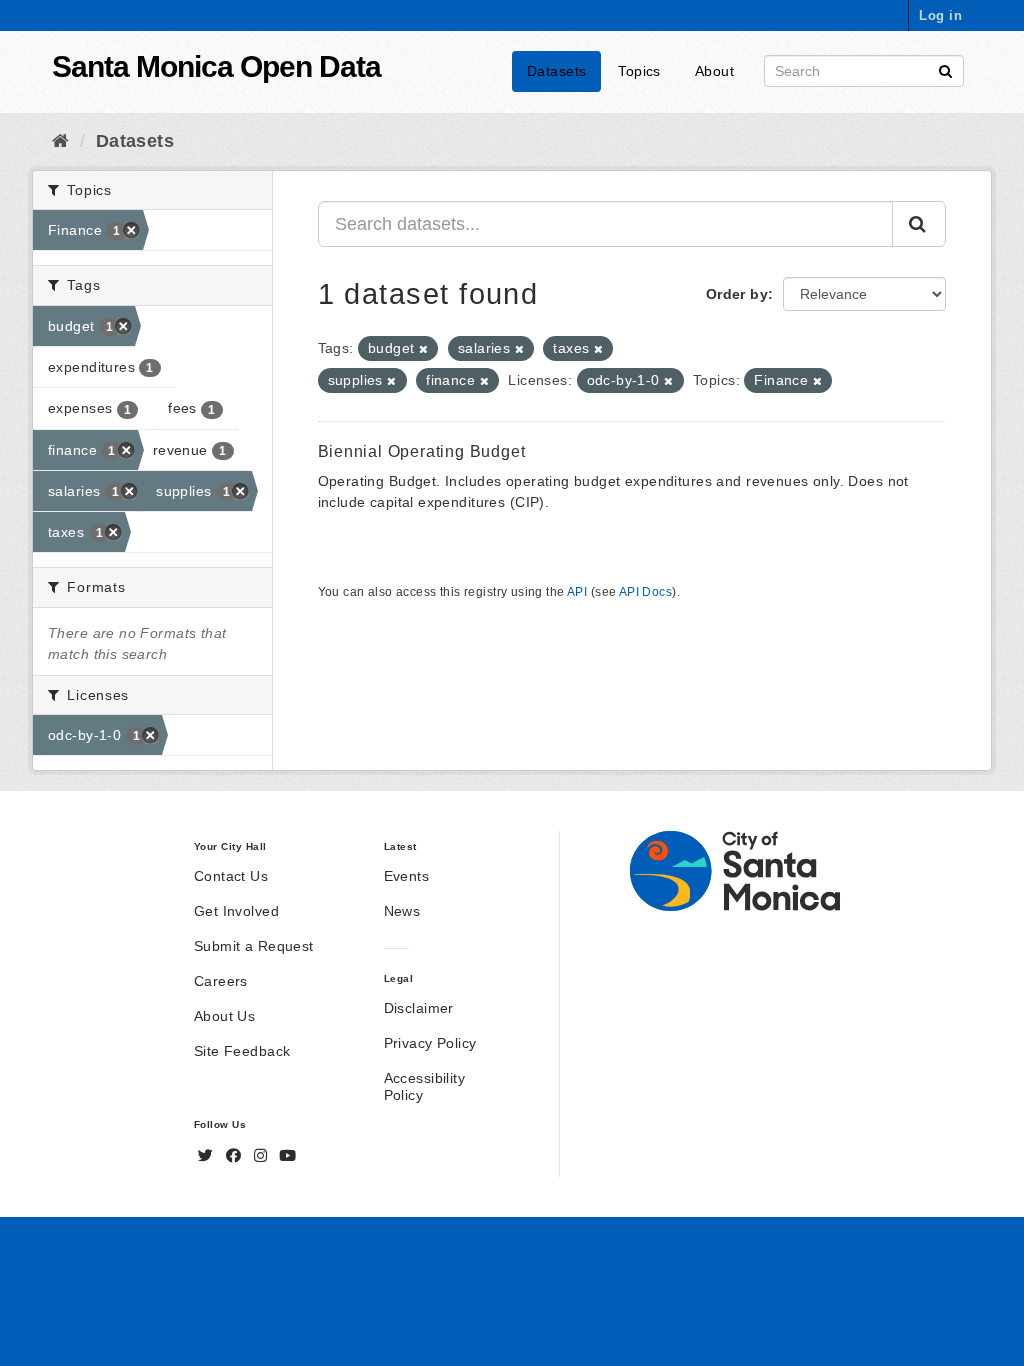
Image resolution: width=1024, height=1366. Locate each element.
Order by (737, 294)
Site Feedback (242, 1051)
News (402, 911)
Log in (940, 15)
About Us (224, 1016)
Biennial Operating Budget (422, 451)
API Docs (645, 592)
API (577, 592)
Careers (221, 981)
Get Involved (236, 911)
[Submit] (945, 69)
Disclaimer (419, 1008)
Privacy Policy (430, 1043)
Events (407, 876)
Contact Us (231, 876)
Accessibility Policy (424, 1086)
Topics (639, 71)
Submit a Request (254, 946)
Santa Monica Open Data (216, 66)
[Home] (60, 141)
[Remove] (423, 349)
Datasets (556, 71)
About (714, 71)
